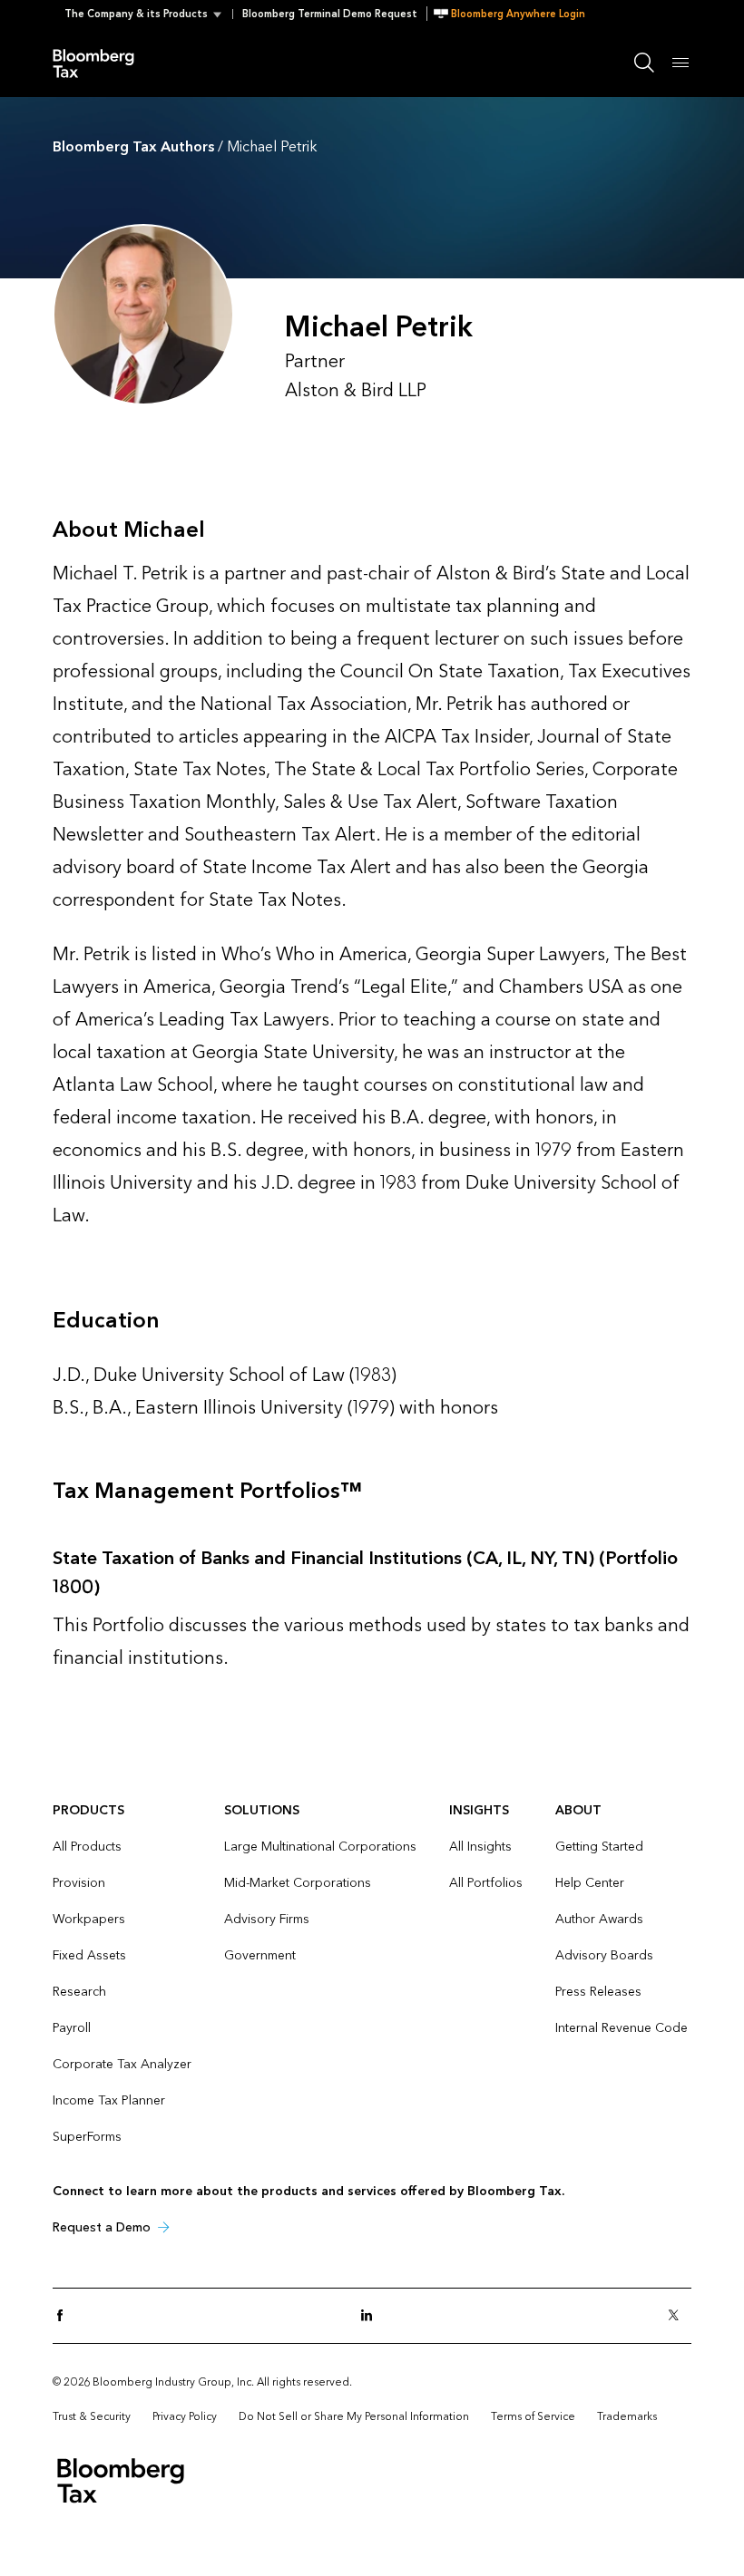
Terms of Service (533, 2416)
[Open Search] (644, 63)
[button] (148, 14)
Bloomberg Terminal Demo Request (330, 14)
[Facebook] (65, 2316)
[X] (679, 2316)
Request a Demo (102, 2227)
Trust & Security (92, 2416)
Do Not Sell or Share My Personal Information (354, 2416)
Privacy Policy (185, 2416)
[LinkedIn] (372, 2316)
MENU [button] (680, 62)
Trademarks (627, 2416)
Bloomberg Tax (103, 62)
